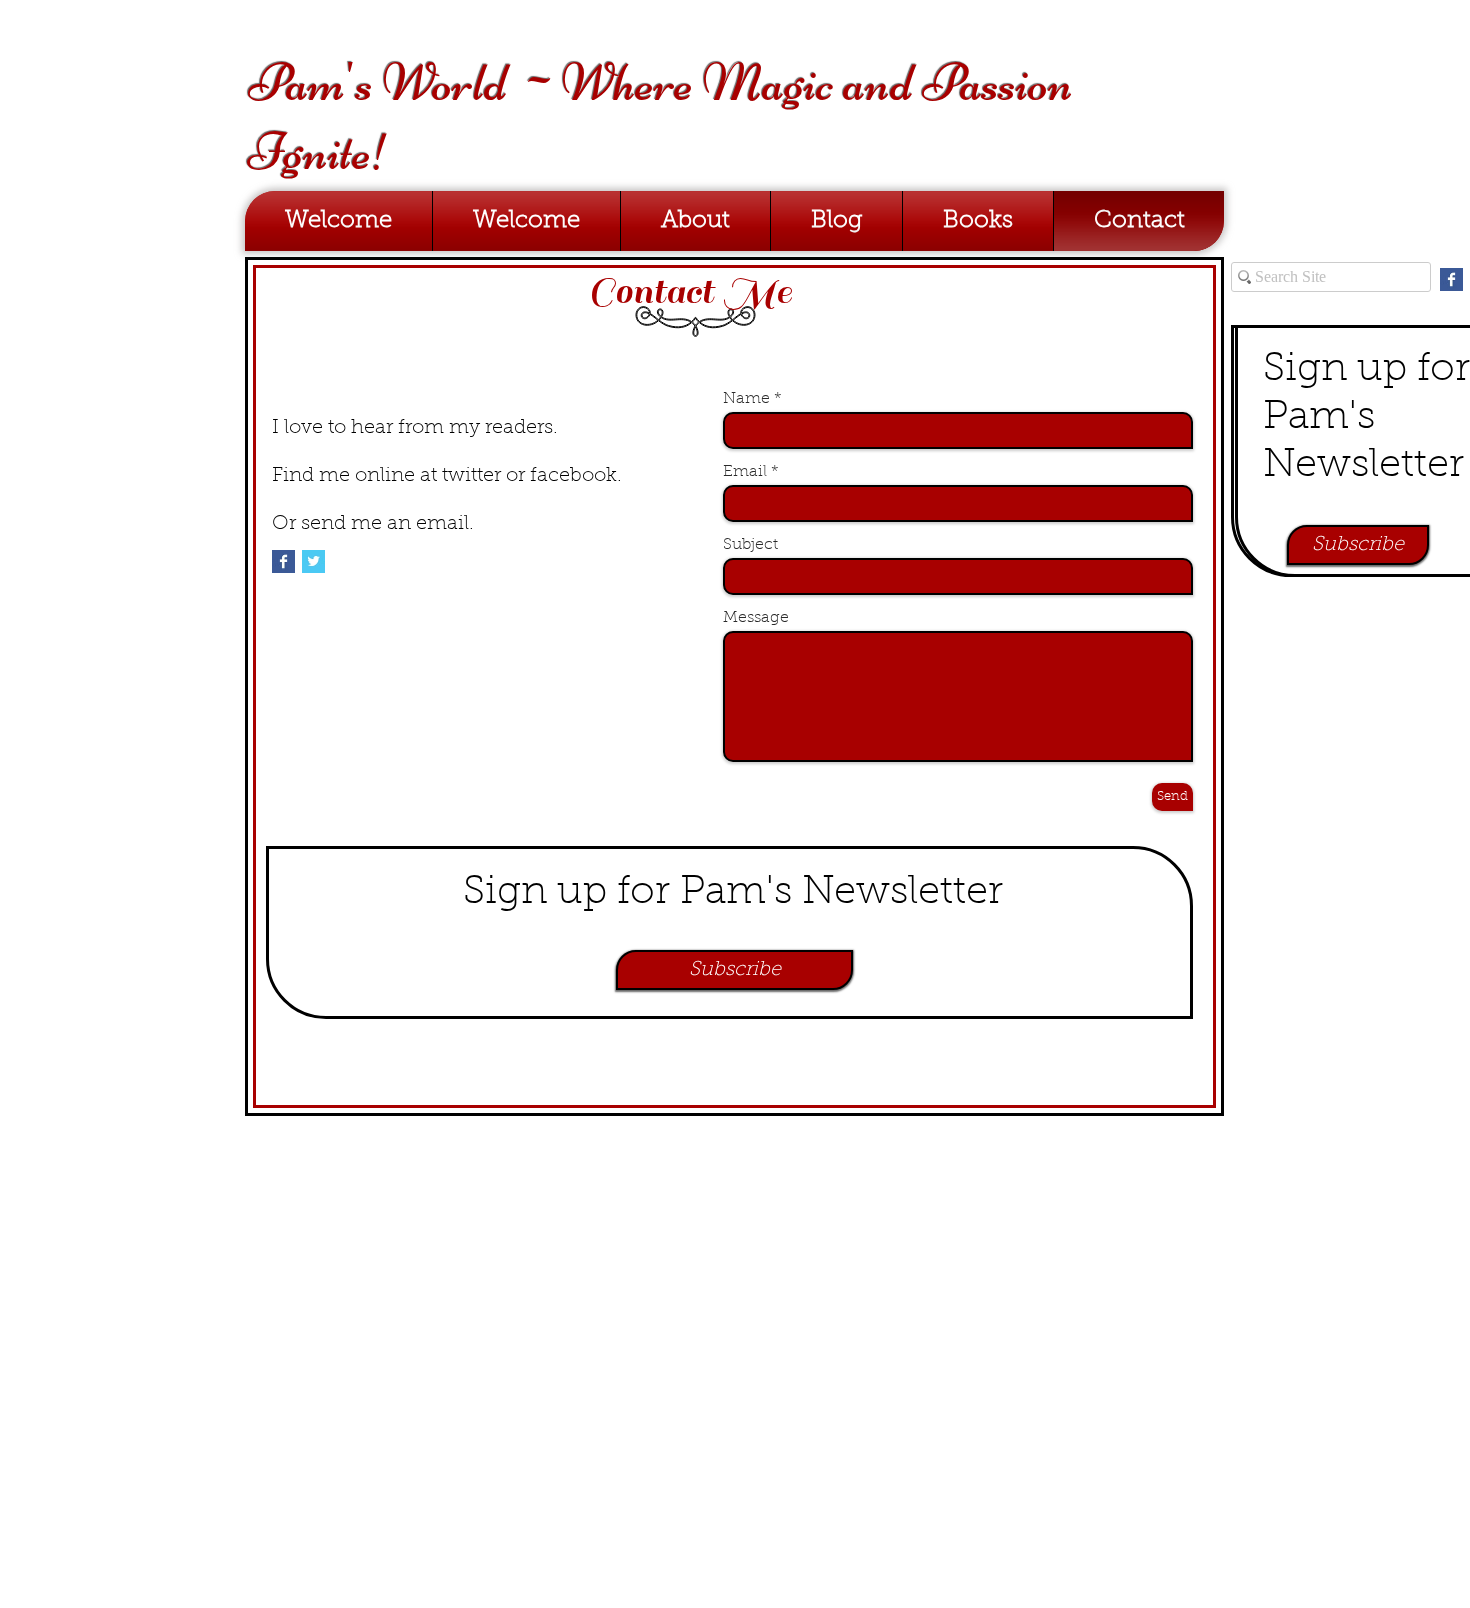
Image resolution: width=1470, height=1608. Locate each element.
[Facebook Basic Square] (283, 561)
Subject (750, 545)
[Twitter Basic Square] (313, 561)
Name (746, 399)
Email (745, 472)
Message (756, 618)
